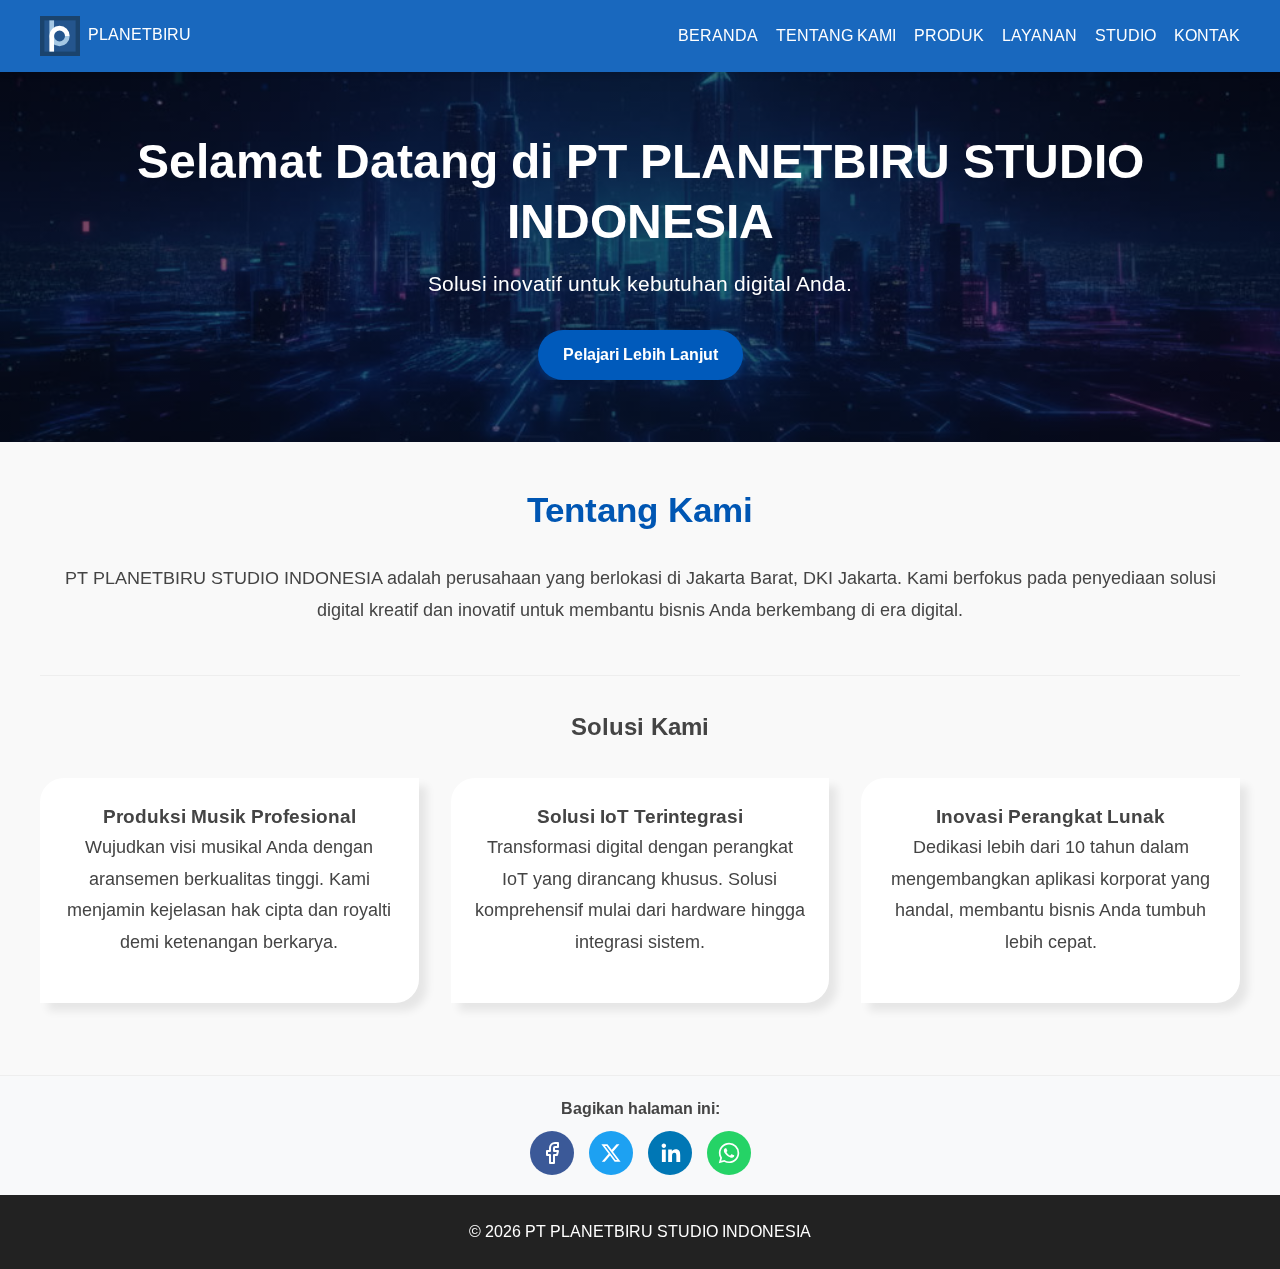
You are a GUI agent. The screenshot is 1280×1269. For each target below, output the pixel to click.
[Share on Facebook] (552, 1153)
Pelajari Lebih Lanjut (640, 354)
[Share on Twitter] (611, 1153)
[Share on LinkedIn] (670, 1153)
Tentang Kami (836, 35)
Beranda (718, 35)
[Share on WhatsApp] (729, 1153)
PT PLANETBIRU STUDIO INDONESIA (668, 1231)
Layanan (1039, 35)
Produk (949, 35)
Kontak (1207, 35)
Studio (1125, 35)
